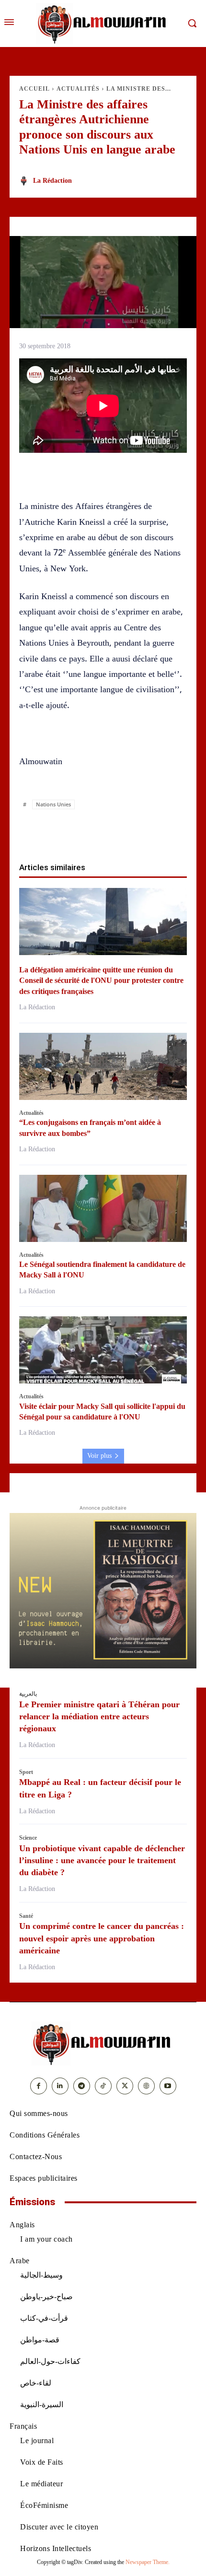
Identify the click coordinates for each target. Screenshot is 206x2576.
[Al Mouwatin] (103, 2044)
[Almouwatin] (103, 24)
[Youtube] (168, 2086)
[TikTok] (103, 2086)
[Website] (146, 2086)
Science (28, 1838)
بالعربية (28, 1694)
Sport (26, 1772)
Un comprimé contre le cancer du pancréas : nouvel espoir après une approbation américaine (102, 1938)
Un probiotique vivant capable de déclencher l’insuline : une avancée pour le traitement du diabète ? (102, 1860)
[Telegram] (158, 831)
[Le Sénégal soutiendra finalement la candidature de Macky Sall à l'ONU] (103, 1208)
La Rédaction (52, 181)
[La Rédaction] (25, 181)
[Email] (136, 831)
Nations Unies (53, 804)
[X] (70, 831)
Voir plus (99, 1456)
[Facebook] (48, 831)
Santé (26, 1916)
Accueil (34, 89)
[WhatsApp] (92, 831)
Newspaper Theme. (148, 2562)
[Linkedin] (114, 831)
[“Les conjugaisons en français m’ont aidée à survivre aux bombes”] (103, 1066)
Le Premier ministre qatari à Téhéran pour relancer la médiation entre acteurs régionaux (99, 1716)
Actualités (78, 89)
